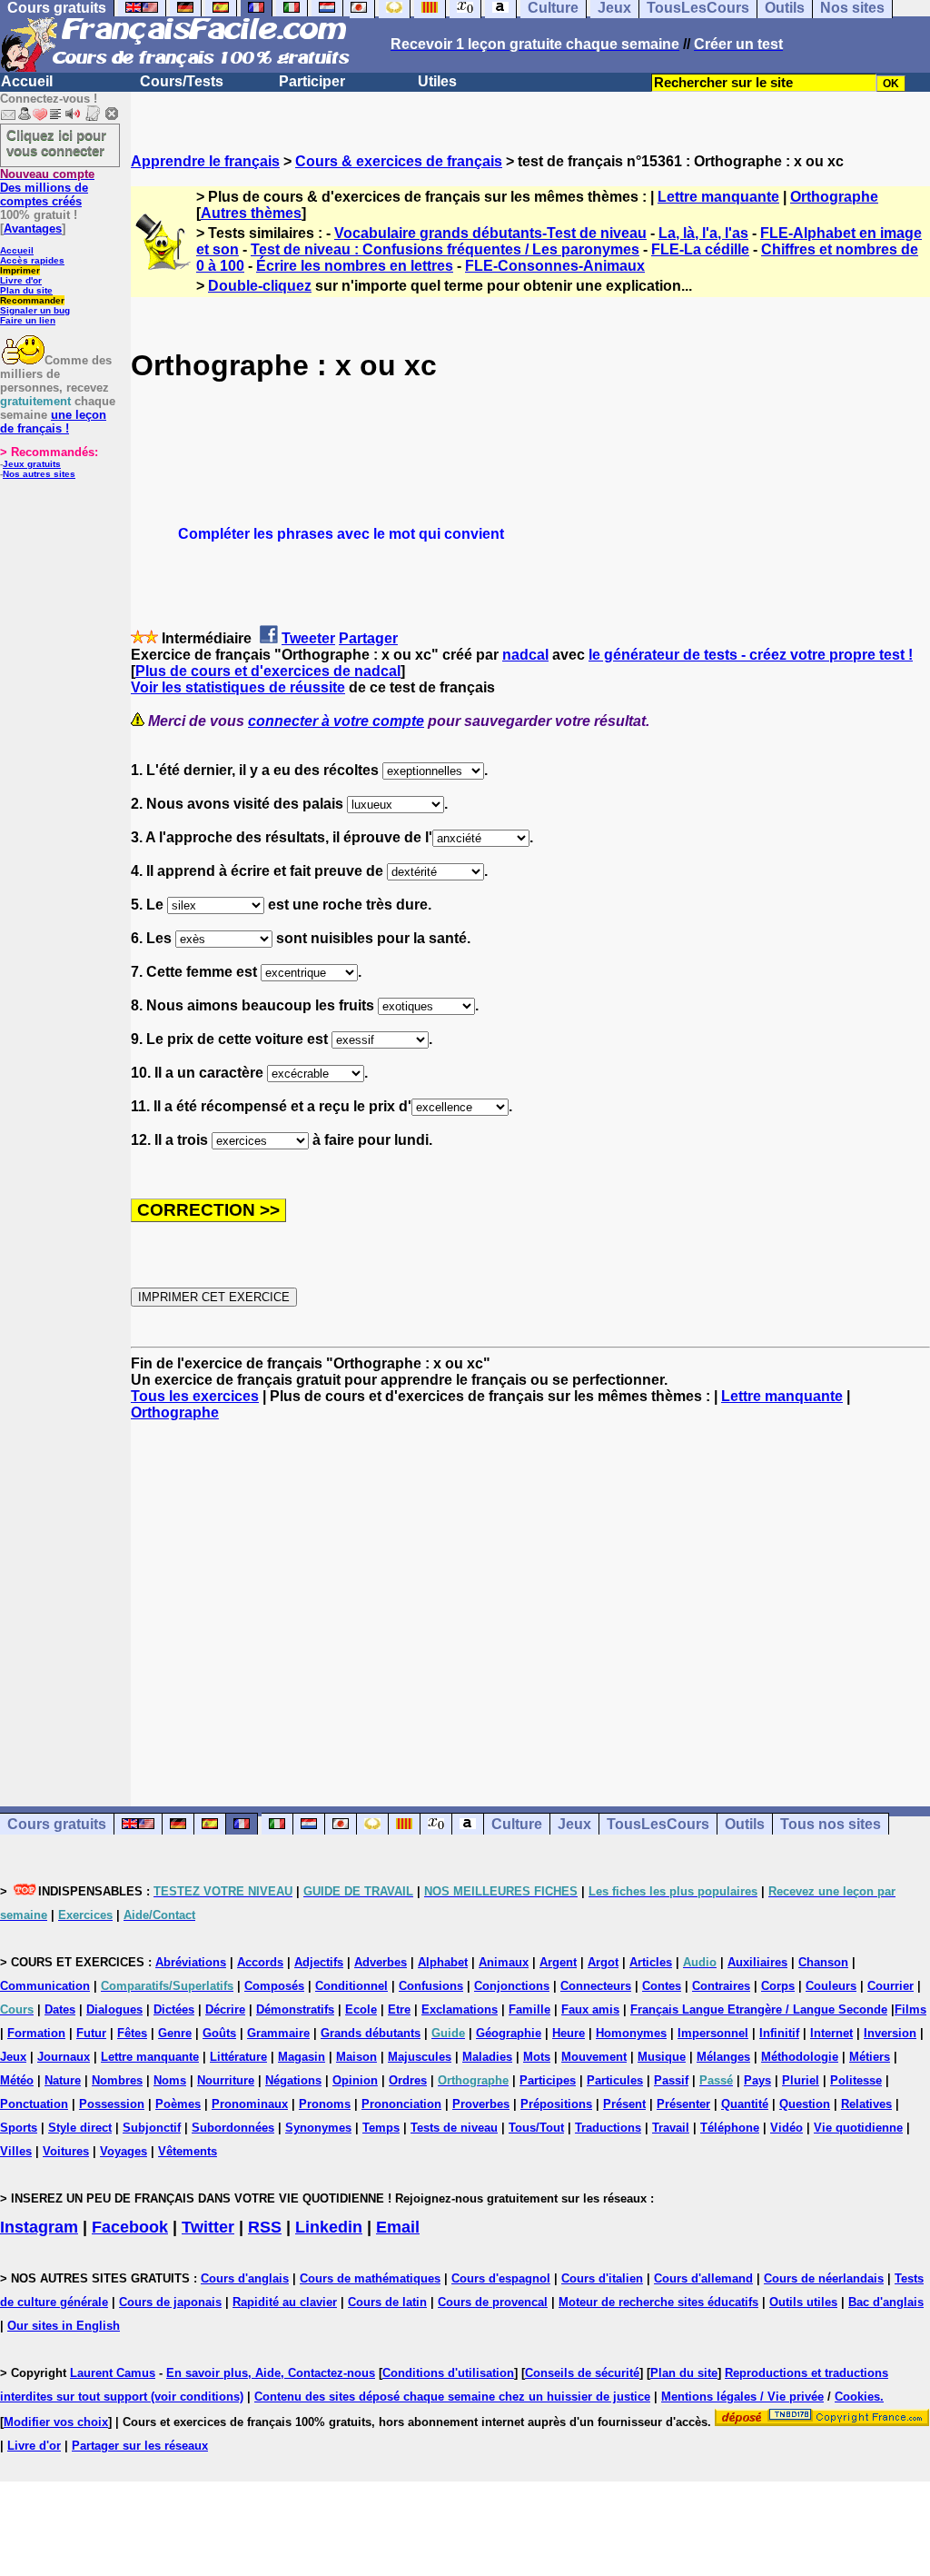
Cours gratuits (57, 1824)
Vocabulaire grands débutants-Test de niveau (490, 233)
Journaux (64, 2057)
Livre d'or (21, 280)
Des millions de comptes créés (47, 188)
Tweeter (308, 638)
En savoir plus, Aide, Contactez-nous (271, 2373)
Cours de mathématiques (370, 2278)
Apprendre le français (205, 161)
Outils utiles (803, 2302)
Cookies (857, 2397)
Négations (293, 2080)
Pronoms (325, 2104)
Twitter (208, 2227)
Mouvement (594, 2057)
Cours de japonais (170, 2302)
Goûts (219, 2033)
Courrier (890, 1986)
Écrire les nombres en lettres (355, 266)
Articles (651, 1962)
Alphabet (443, 1962)
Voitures (66, 2151)
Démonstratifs (295, 2009)
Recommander (32, 300)
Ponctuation (34, 2104)
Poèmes (178, 2104)
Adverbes (381, 1962)
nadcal (525, 655)
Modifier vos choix (56, 2422)
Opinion (355, 2080)
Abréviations (191, 1962)
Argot (603, 1962)
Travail (671, 2128)
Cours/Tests (182, 81)
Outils (745, 1824)
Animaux (504, 1962)
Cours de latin (387, 2302)
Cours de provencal (493, 2302)
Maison (356, 2057)
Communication (45, 1986)
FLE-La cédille (700, 249)
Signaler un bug (35, 310)
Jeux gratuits (32, 464)
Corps (778, 1986)
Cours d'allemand (703, 2278)
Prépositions (556, 2104)
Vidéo (787, 2128)
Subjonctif (152, 2128)
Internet (831, 2033)
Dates (60, 2009)
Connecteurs (596, 1986)
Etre (399, 2009)
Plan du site (26, 290)
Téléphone (730, 2128)
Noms (170, 2080)
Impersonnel (713, 2033)
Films (910, 2009)
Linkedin (329, 2227)
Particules (615, 2080)
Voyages (124, 2151)
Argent (558, 1962)
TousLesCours (658, 1824)
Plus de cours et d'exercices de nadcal (268, 671)
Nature (63, 2080)
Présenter (683, 2104)
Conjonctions (512, 1986)
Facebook (130, 2227)
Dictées (174, 2009)
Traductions (608, 2128)
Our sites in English (64, 2326)
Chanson (823, 1962)
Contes (662, 1986)
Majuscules (420, 2057)
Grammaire (278, 2033)
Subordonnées (233, 2128)
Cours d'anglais (245, 2278)
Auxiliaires (757, 1962)
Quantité (745, 2104)
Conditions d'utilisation (448, 2373)
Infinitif (779, 2033)
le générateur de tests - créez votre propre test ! (751, 655)
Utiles (437, 81)
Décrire (225, 2009)
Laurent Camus (113, 2373)
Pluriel (801, 2080)
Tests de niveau (454, 2128)
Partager (368, 638)
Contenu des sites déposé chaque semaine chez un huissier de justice (452, 2397)
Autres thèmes (251, 213)
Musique (662, 2057)
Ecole (361, 2009)
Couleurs (831, 1986)
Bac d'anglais (886, 2302)
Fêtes (132, 2033)
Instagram (39, 2227)
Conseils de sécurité (582, 2373)
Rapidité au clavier (285, 2302)
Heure (569, 2033)
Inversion (890, 2033)
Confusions (431, 1986)
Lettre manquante (718, 197)
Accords (260, 1962)
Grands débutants (371, 2033)
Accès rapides (32, 260)
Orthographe (834, 197)
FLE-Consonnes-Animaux (555, 266)
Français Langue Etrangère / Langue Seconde (759, 2009)
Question (805, 2104)
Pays (757, 2080)
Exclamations (460, 2009)
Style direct (80, 2128)
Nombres (117, 2080)
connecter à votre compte (336, 721)
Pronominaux (250, 2104)
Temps (381, 2128)
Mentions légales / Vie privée (742, 2397)
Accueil (27, 81)
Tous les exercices (195, 1396)
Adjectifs (319, 1962)
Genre (175, 2033)
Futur (91, 2033)
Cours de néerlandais (824, 2278)
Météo (17, 2080)
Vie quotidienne (858, 2128)
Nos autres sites (39, 474)
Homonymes (631, 2033)
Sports (19, 2128)
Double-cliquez (260, 286)
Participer (312, 81)
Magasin (302, 2057)
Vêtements (188, 2151)
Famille (529, 2009)
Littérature (238, 2057)
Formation (36, 2033)
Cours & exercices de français (399, 161)
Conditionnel (351, 1986)
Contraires (721, 1986)
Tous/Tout (536, 2128)
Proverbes (481, 2104)
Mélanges (723, 2057)
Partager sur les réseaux (140, 2446)
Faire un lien (28, 320)
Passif (671, 2080)
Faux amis (590, 2009)
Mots (537, 2057)
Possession (112, 2104)
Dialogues (114, 2009)
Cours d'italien (602, 2278)
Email (398, 2227)
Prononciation (401, 2104)
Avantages (33, 229)
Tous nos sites (831, 1824)
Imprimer (20, 270)
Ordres (408, 2080)
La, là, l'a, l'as (703, 233)
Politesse (856, 2080)
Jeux (574, 1824)
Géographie (509, 2033)
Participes (548, 2080)
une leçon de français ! (53, 422)
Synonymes (318, 2128)
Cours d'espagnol (501, 2278)
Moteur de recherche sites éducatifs (658, 2302)
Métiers (870, 2057)
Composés (274, 1986)
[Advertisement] (530, 1597)
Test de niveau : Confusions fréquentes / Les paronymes (445, 249)
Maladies (487, 2057)
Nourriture (226, 2080)
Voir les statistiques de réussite (238, 687)
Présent (624, 2104)
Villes (16, 2151)
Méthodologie (800, 2057)
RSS (265, 2227)
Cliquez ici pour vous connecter (56, 143)
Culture (517, 1824)
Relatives (866, 2104)
